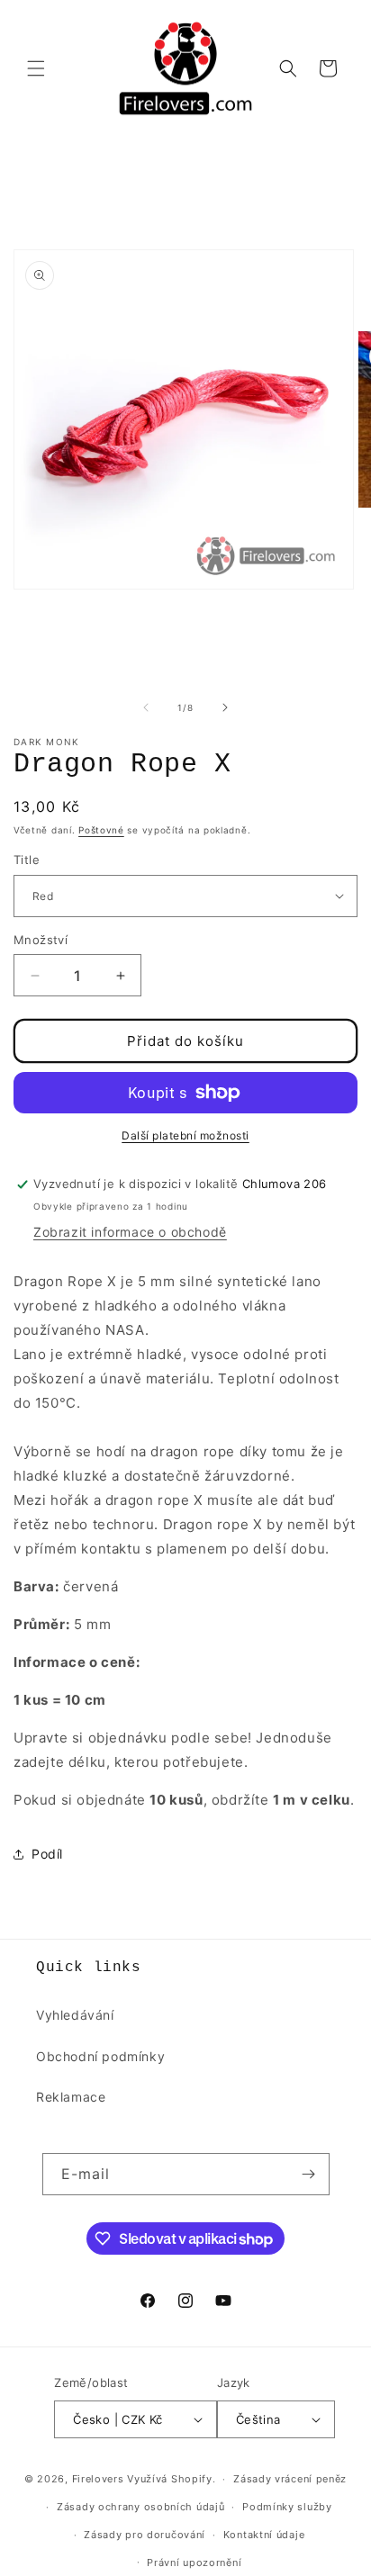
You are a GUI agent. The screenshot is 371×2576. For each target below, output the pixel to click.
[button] (36, 68)
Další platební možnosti (185, 1135)
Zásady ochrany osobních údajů (140, 2507)
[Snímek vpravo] (225, 707)
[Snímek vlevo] (146, 707)
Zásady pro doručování (145, 2535)
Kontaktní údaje (264, 2535)
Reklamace (71, 2097)
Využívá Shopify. (171, 2479)
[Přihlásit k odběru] (309, 2174)
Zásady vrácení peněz (290, 2479)
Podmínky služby (287, 2507)
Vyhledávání (75, 2015)
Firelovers (98, 2479)
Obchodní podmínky (100, 2056)
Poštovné (101, 830)
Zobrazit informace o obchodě (130, 1232)
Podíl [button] (47, 1854)
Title (27, 860)
